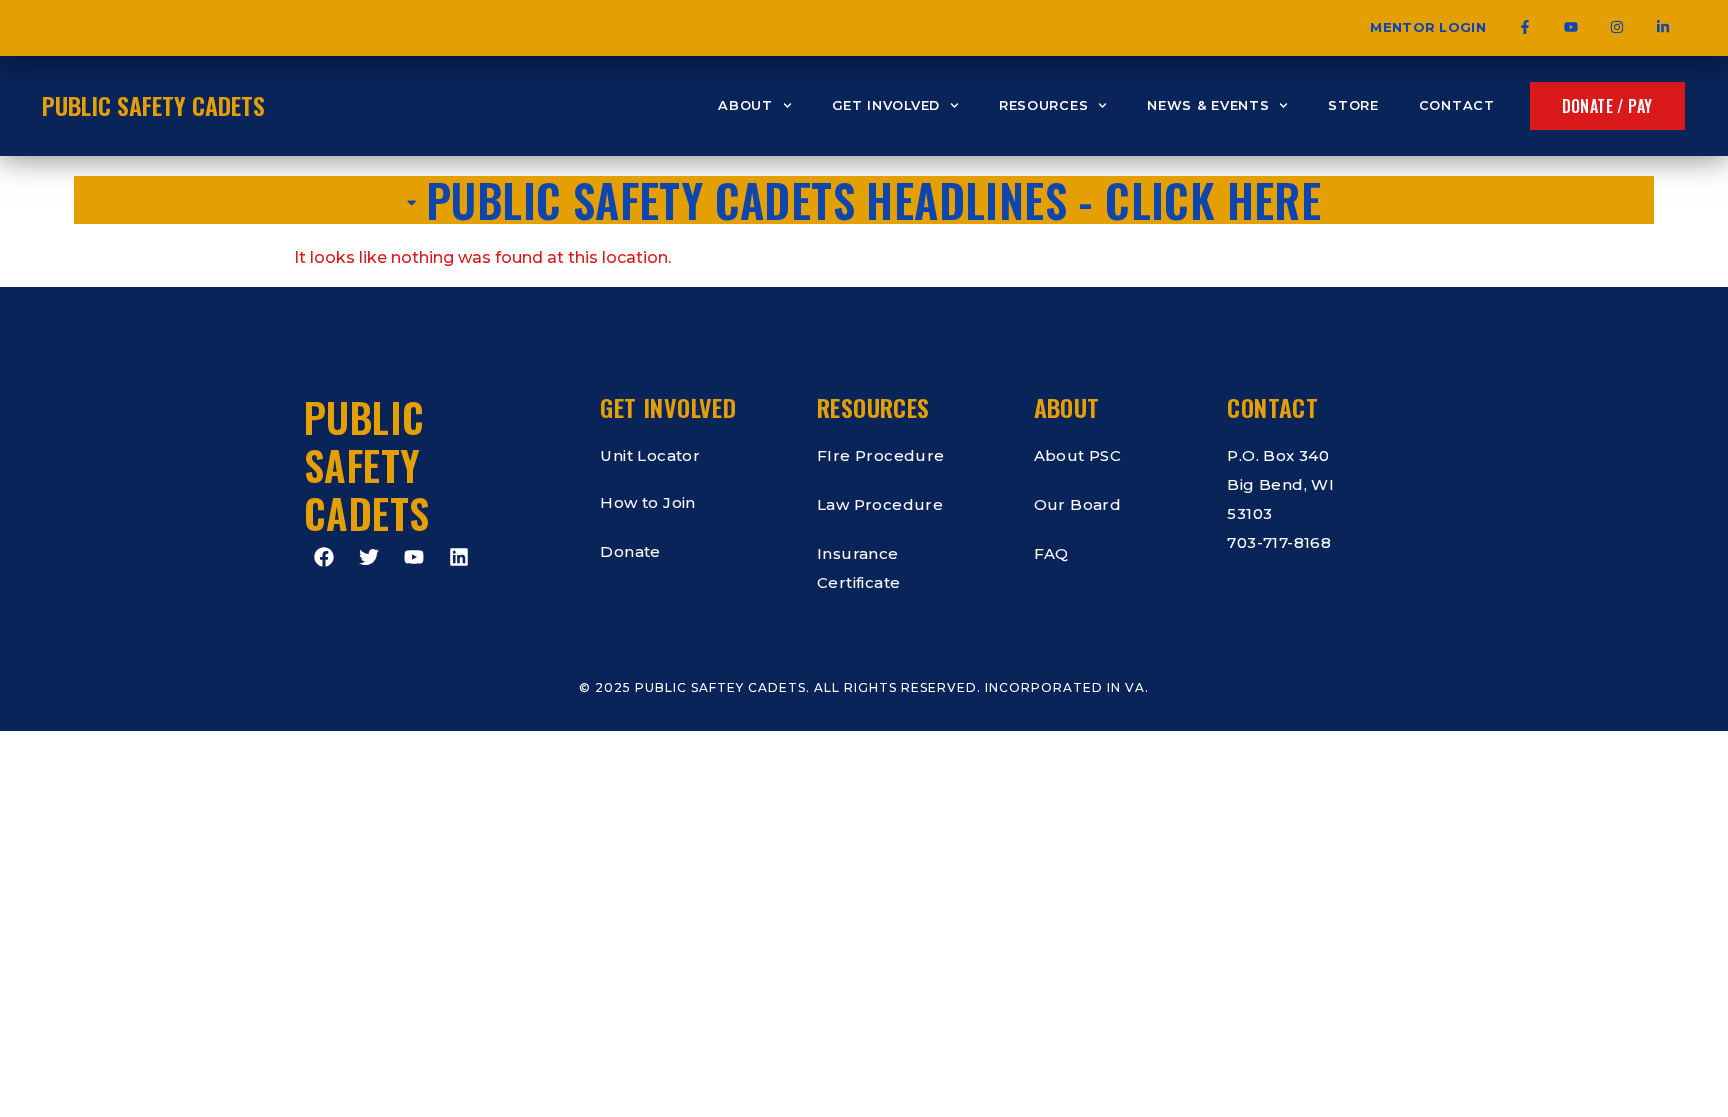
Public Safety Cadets (153, 105)
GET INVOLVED (886, 105)
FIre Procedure (881, 455)
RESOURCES (1043, 105)
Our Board (1078, 504)
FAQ (1051, 553)
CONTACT (1457, 105)
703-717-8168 (1279, 542)
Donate (630, 551)
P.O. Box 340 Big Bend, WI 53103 (1280, 484)
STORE (1353, 105)
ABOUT (745, 105)
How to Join (647, 502)
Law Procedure (880, 504)
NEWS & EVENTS (1208, 105)
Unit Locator (650, 455)
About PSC (1078, 455)
